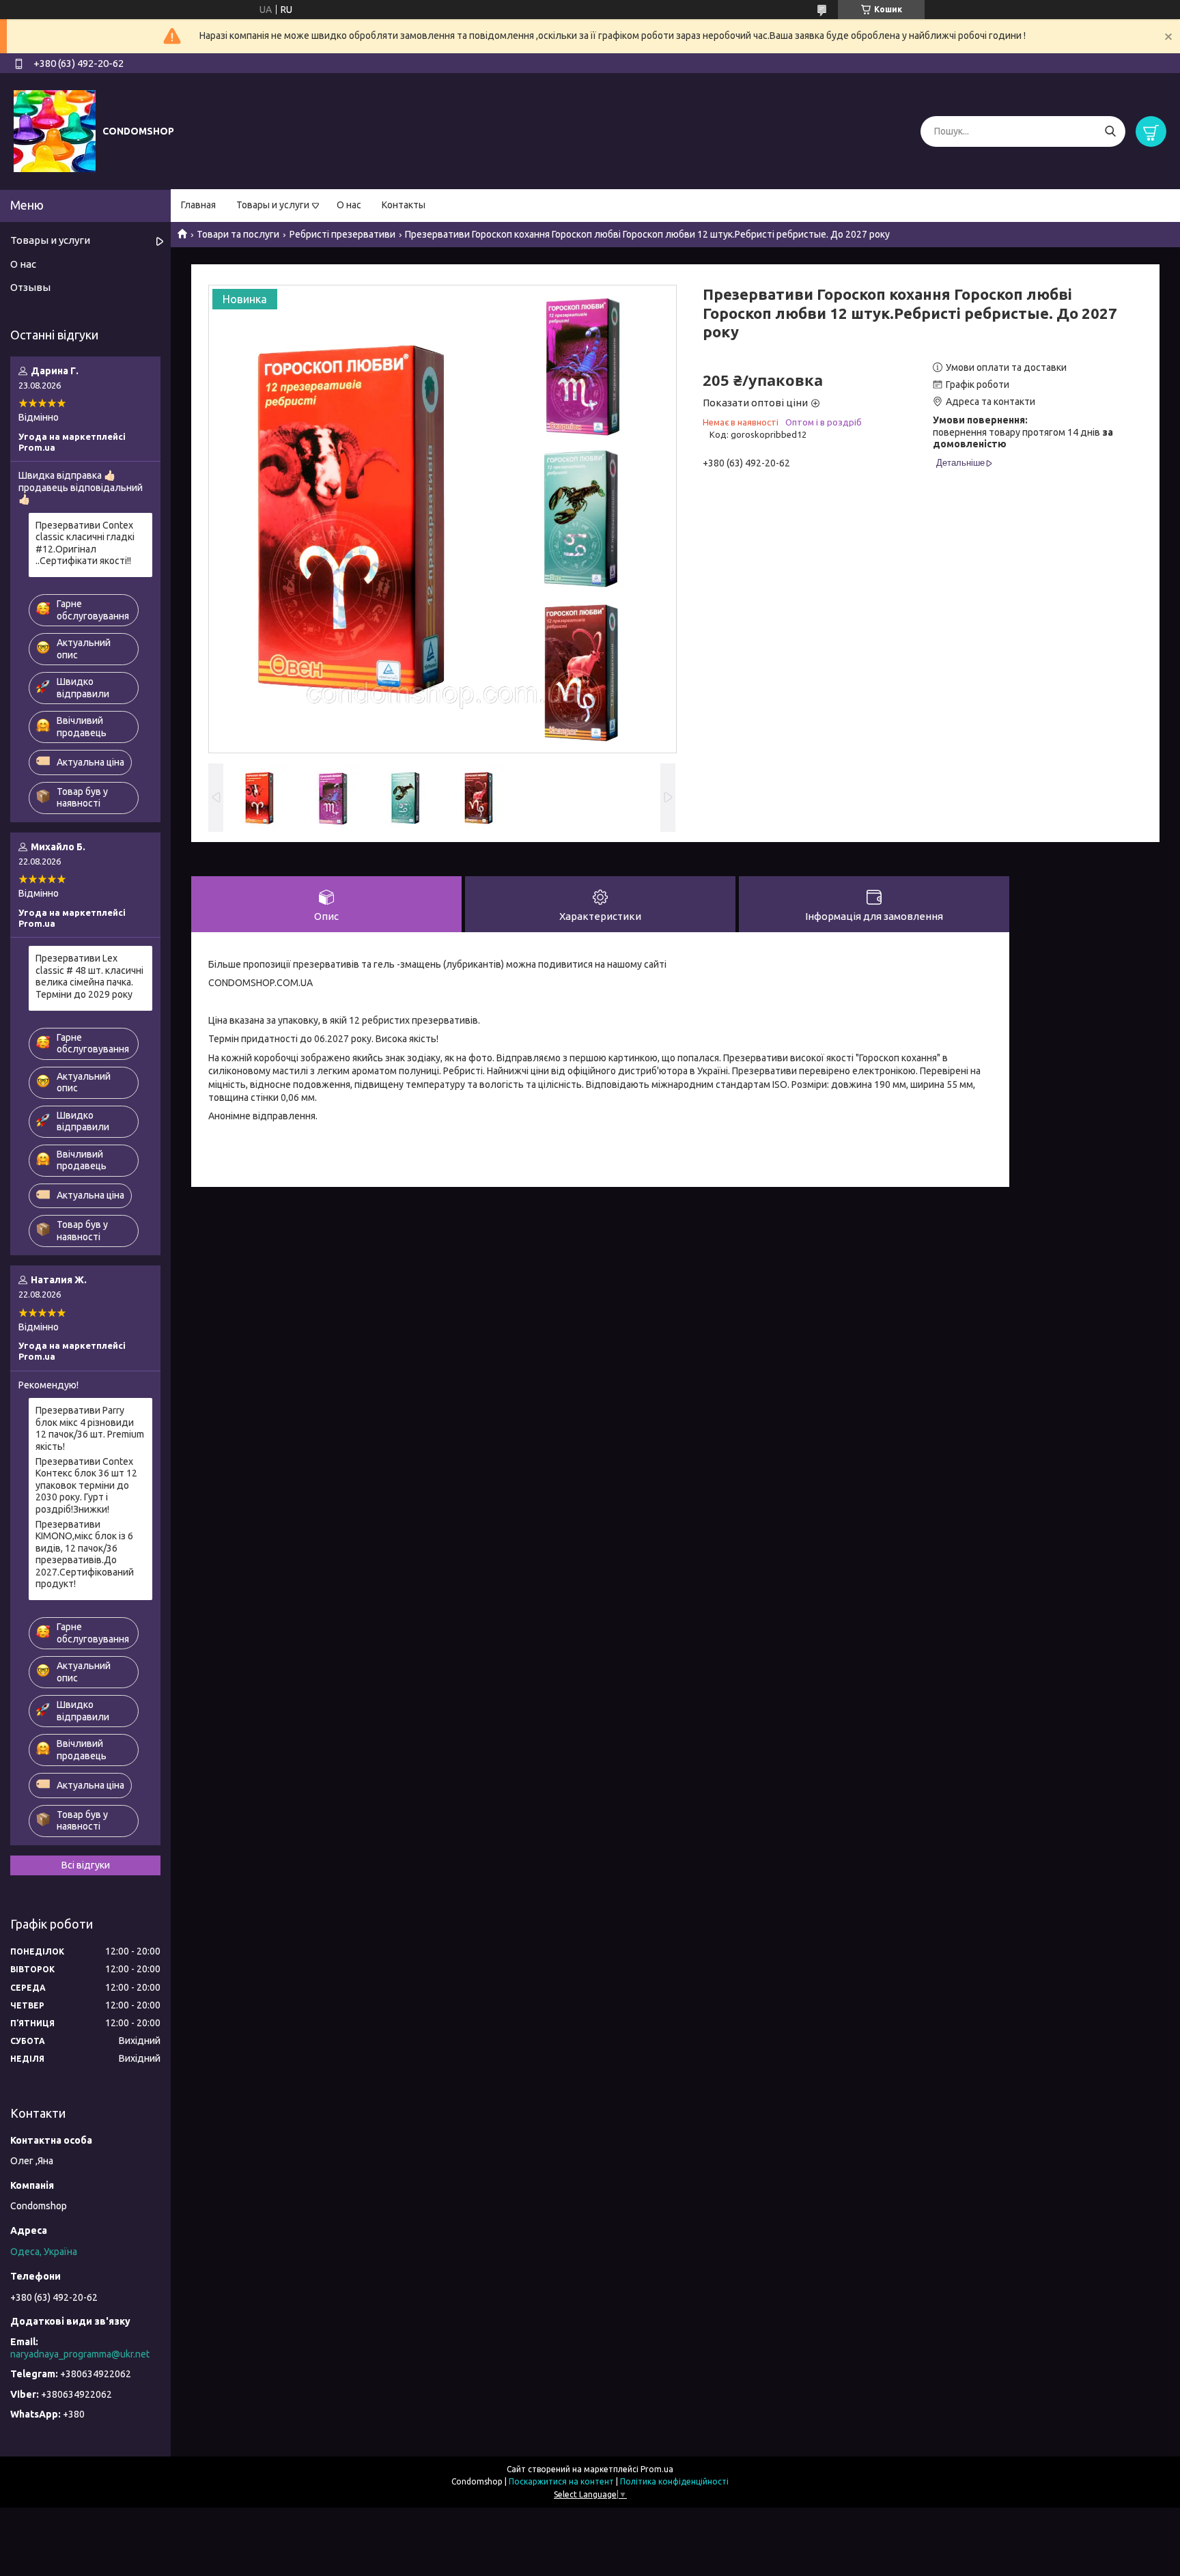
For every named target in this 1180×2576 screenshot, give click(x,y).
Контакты (404, 205)
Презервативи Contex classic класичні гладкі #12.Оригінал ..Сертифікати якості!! (85, 543)
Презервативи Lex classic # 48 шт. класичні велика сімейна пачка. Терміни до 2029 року (89, 976)
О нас (349, 205)
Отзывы (30, 287)
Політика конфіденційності (674, 2481)
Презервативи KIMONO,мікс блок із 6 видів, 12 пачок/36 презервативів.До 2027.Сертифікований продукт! (85, 1554)
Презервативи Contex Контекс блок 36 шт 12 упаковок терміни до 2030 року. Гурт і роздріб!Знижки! (86, 1485)
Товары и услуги (273, 205)
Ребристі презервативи (342, 234)
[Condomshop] (55, 130)
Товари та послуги (238, 234)
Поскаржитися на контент (561, 2481)
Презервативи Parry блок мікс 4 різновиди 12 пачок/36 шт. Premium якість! (90, 1428)
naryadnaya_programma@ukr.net (80, 2354)
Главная (198, 205)
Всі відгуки (86, 1865)
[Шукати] (1110, 131)
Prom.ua (657, 2469)
